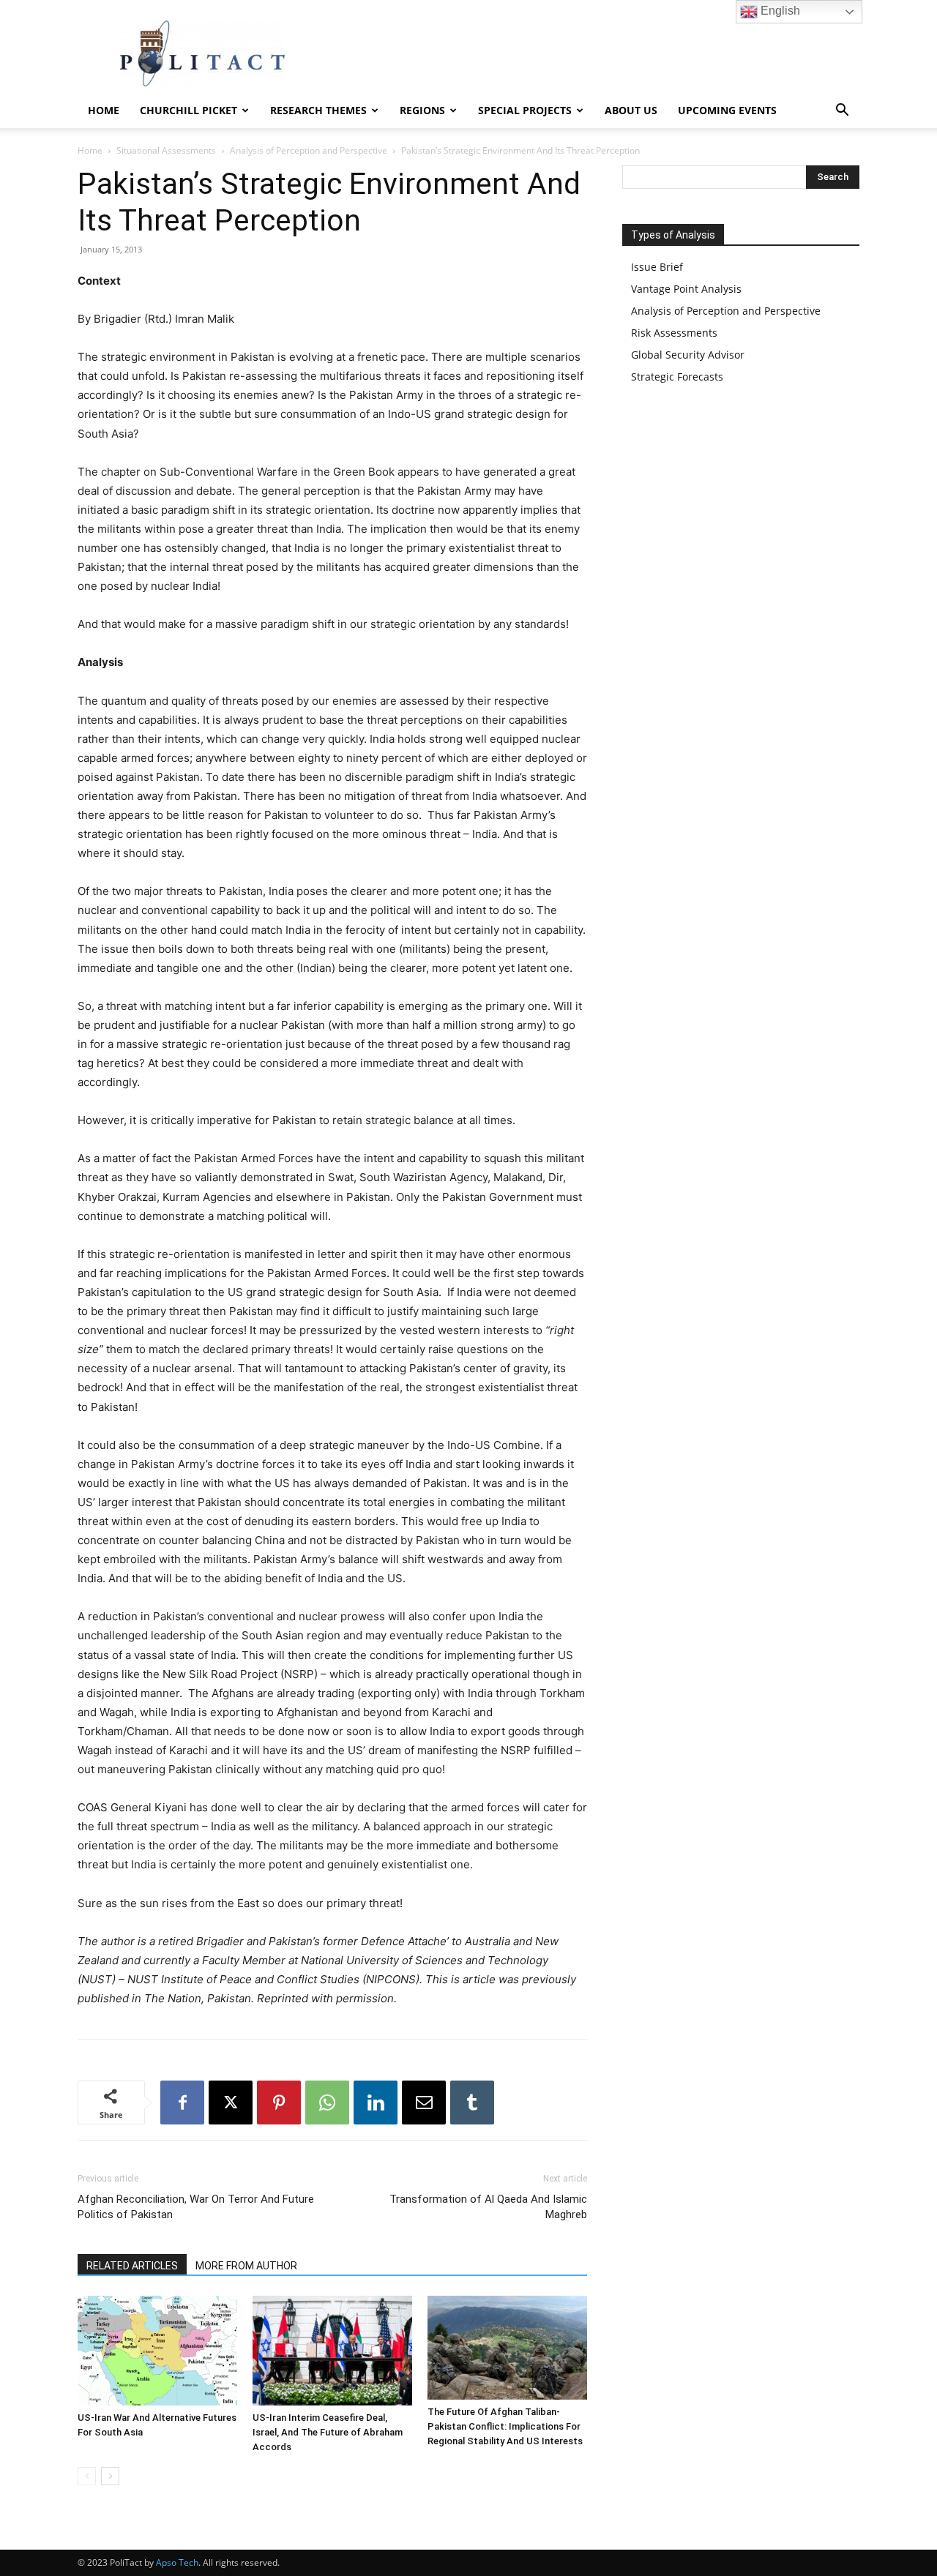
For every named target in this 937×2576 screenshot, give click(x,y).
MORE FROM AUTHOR (246, 2266)
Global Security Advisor (688, 355)
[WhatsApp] (327, 2103)
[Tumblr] (472, 2103)
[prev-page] (87, 2476)
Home (104, 110)
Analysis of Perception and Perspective (309, 150)
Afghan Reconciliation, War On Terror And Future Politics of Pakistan (196, 2207)
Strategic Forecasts (677, 377)
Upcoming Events (727, 110)
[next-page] (110, 2476)
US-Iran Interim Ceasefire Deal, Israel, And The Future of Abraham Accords (328, 2432)
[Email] (424, 2103)
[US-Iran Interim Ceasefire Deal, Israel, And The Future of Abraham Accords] (332, 2351)
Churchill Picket (188, 110)
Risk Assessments (674, 333)
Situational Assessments (166, 150)
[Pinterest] (279, 2103)
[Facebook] (182, 2103)
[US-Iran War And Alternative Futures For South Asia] (157, 2351)
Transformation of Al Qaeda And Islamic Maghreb (488, 2207)
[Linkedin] (376, 2103)
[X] (231, 2103)
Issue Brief (657, 267)
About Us (631, 110)
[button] (842, 112)
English (779, 11)
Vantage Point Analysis (686, 289)
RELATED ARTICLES (132, 2266)
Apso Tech (177, 2562)
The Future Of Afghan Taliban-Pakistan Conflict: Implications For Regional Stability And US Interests (505, 2426)
